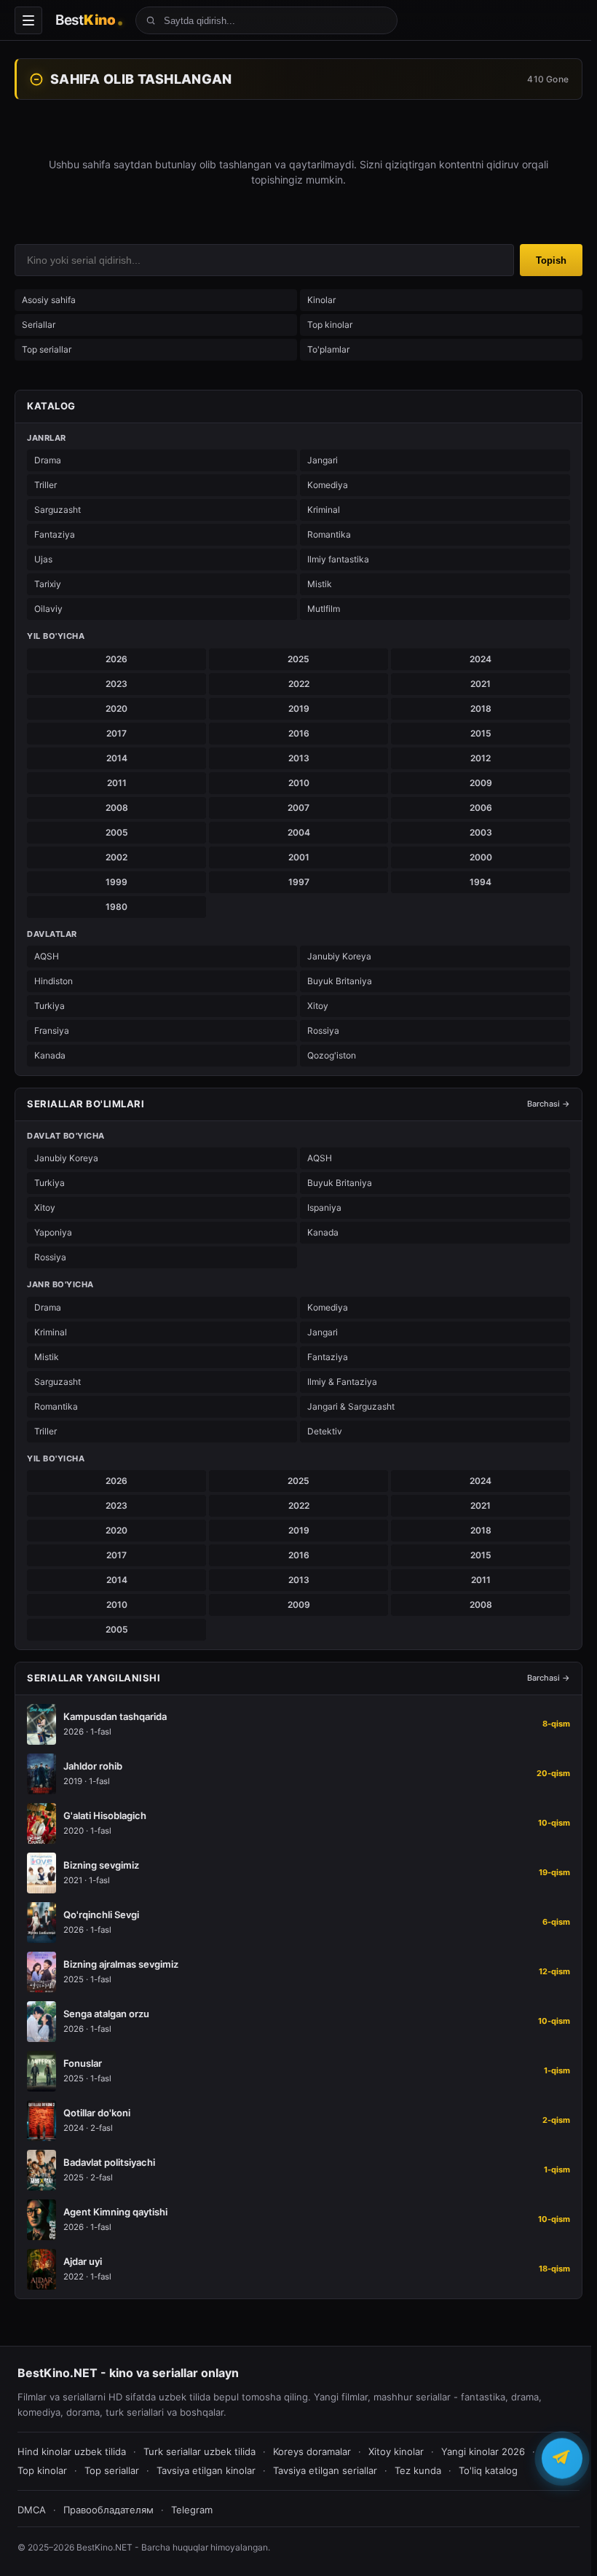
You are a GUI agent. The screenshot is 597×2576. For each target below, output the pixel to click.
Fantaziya (55, 534)
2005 (117, 832)
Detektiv (325, 1431)
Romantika (329, 534)
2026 (116, 659)
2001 (299, 857)
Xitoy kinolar (396, 2451)
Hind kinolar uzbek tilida (72, 2451)
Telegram (192, 2510)
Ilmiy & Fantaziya (342, 1382)
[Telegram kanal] (562, 2457)
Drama (48, 460)
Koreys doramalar (312, 2451)
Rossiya (323, 1030)
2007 (298, 808)
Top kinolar (330, 325)
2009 (481, 783)
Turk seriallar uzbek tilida (199, 2451)
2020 (116, 708)
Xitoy (318, 1006)
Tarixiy (48, 584)
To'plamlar (328, 349)
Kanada (50, 1055)
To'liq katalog (488, 2470)
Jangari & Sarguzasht (351, 1406)
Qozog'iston (332, 1055)
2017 (116, 733)
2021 (481, 684)
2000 (481, 857)
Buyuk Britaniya (340, 981)
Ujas (43, 559)
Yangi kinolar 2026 (483, 2451)
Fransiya (52, 1030)
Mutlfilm (324, 609)
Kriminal (324, 510)
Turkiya (50, 1006)
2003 (481, 832)
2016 (299, 733)
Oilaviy (48, 609)
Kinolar (321, 300)
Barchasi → (549, 1104)
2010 (299, 783)
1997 (299, 882)
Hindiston (54, 981)
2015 (481, 733)
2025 (298, 659)
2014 (117, 758)
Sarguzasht (58, 510)
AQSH (47, 956)
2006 (481, 808)
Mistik (320, 584)
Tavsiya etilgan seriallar (325, 2470)
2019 (299, 708)
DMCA (32, 2510)
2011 (117, 783)
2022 (299, 684)
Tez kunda (418, 2470)
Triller (46, 485)
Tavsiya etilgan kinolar (206, 2470)
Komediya (328, 485)
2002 (116, 857)
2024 (481, 659)
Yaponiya (53, 1232)
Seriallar (39, 325)
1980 (116, 907)
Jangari (323, 460)
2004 (299, 832)
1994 (481, 882)
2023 (116, 684)
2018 (481, 708)
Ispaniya (324, 1207)
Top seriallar (47, 349)
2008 (117, 808)
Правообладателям (108, 2510)
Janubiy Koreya (339, 956)
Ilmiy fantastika (338, 559)
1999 (116, 882)
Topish (551, 260)
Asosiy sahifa (49, 300)
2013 (299, 758)
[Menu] (28, 20)
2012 (481, 758)
